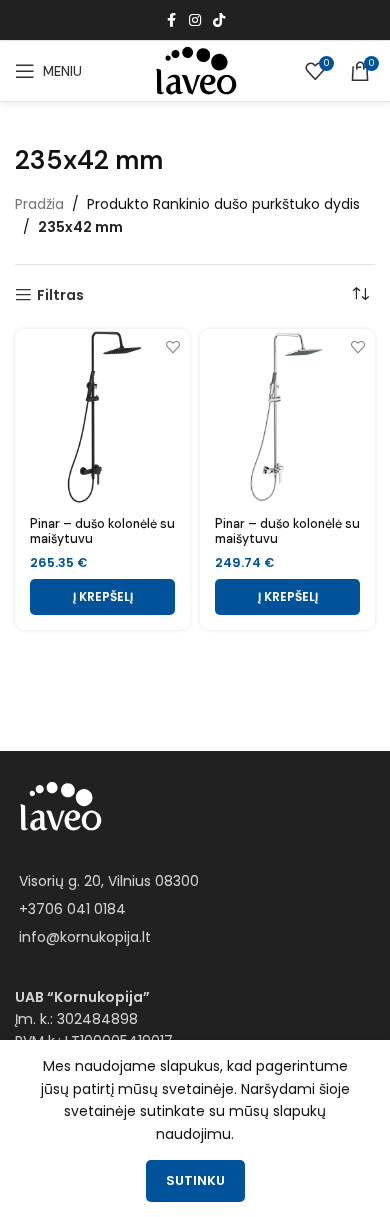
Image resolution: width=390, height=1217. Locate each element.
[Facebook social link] (171, 20)
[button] (102, 597)
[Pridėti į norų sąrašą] (172, 346)
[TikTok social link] (219, 20)
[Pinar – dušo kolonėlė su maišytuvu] (102, 416)
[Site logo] (195, 70)
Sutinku (195, 1180)
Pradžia (39, 204)
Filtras (60, 295)
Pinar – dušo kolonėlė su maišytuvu (102, 531)
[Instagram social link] (195, 20)
